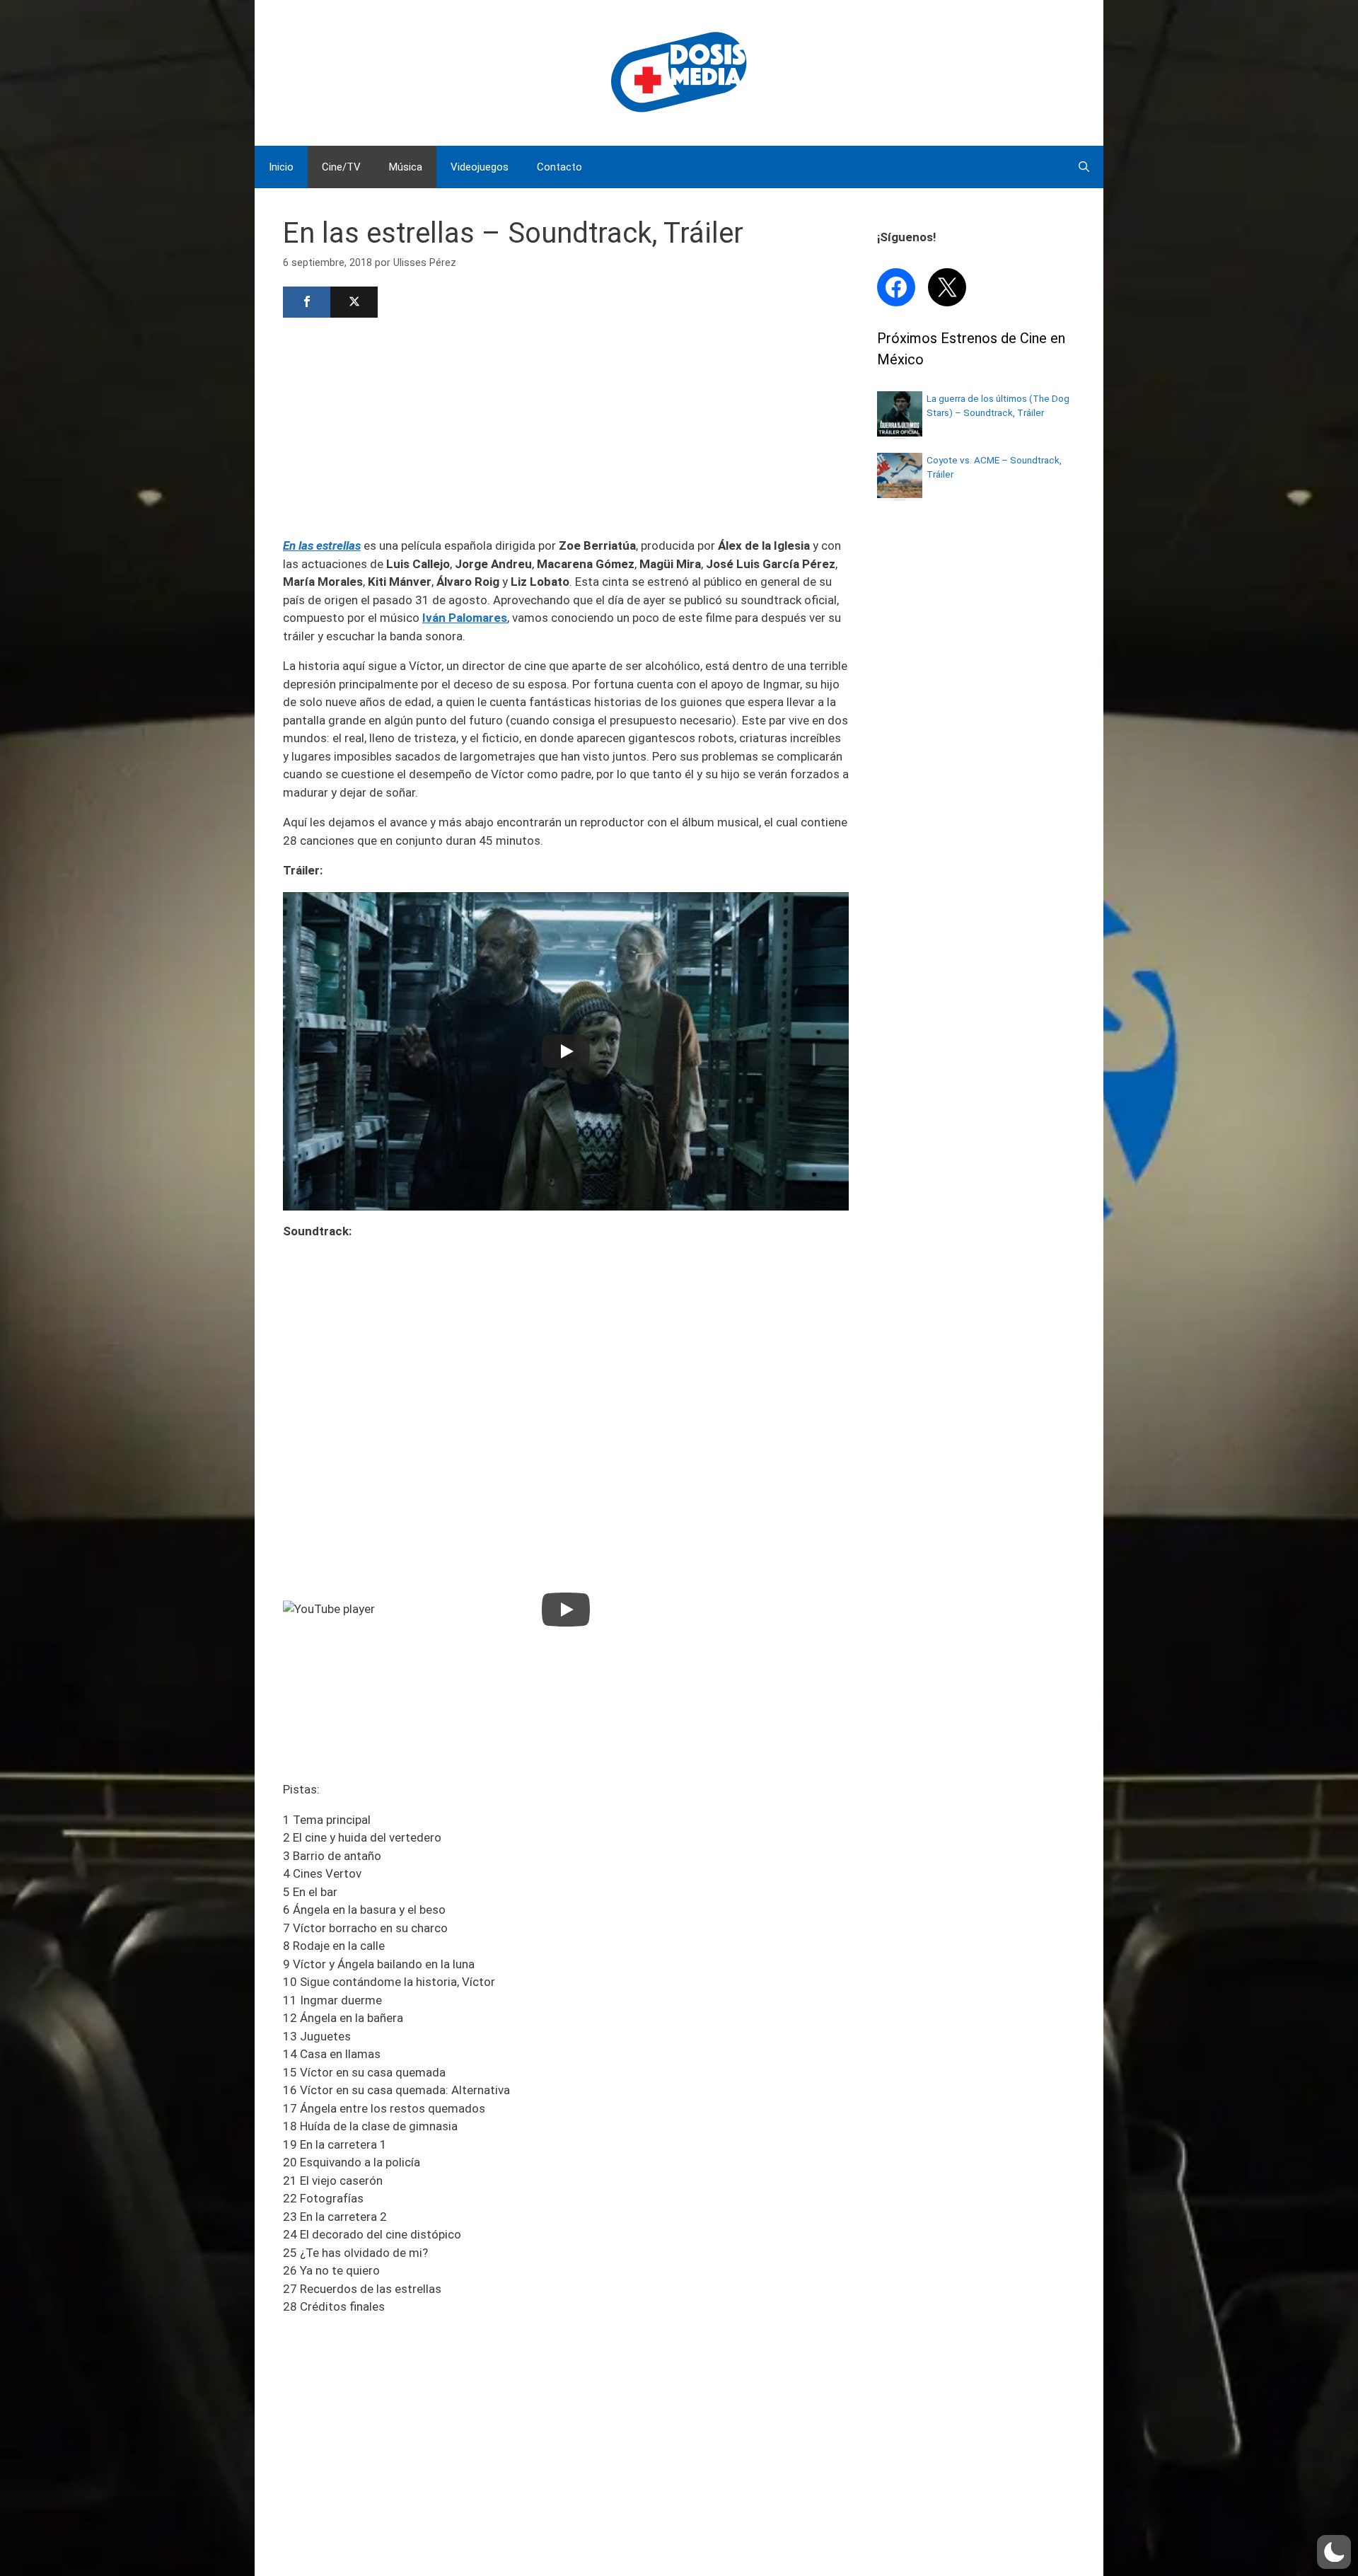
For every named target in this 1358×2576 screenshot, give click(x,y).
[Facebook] (307, 302)
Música (406, 167)
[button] (1334, 2552)
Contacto (559, 167)
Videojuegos (480, 167)
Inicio (281, 167)
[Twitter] (354, 302)
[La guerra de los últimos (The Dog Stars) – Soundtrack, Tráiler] (900, 432)
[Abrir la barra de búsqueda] (1084, 167)
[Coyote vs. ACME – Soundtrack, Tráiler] (900, 494)
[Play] (566, 1051)
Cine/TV (341, 167)
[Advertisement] (566, 426)
